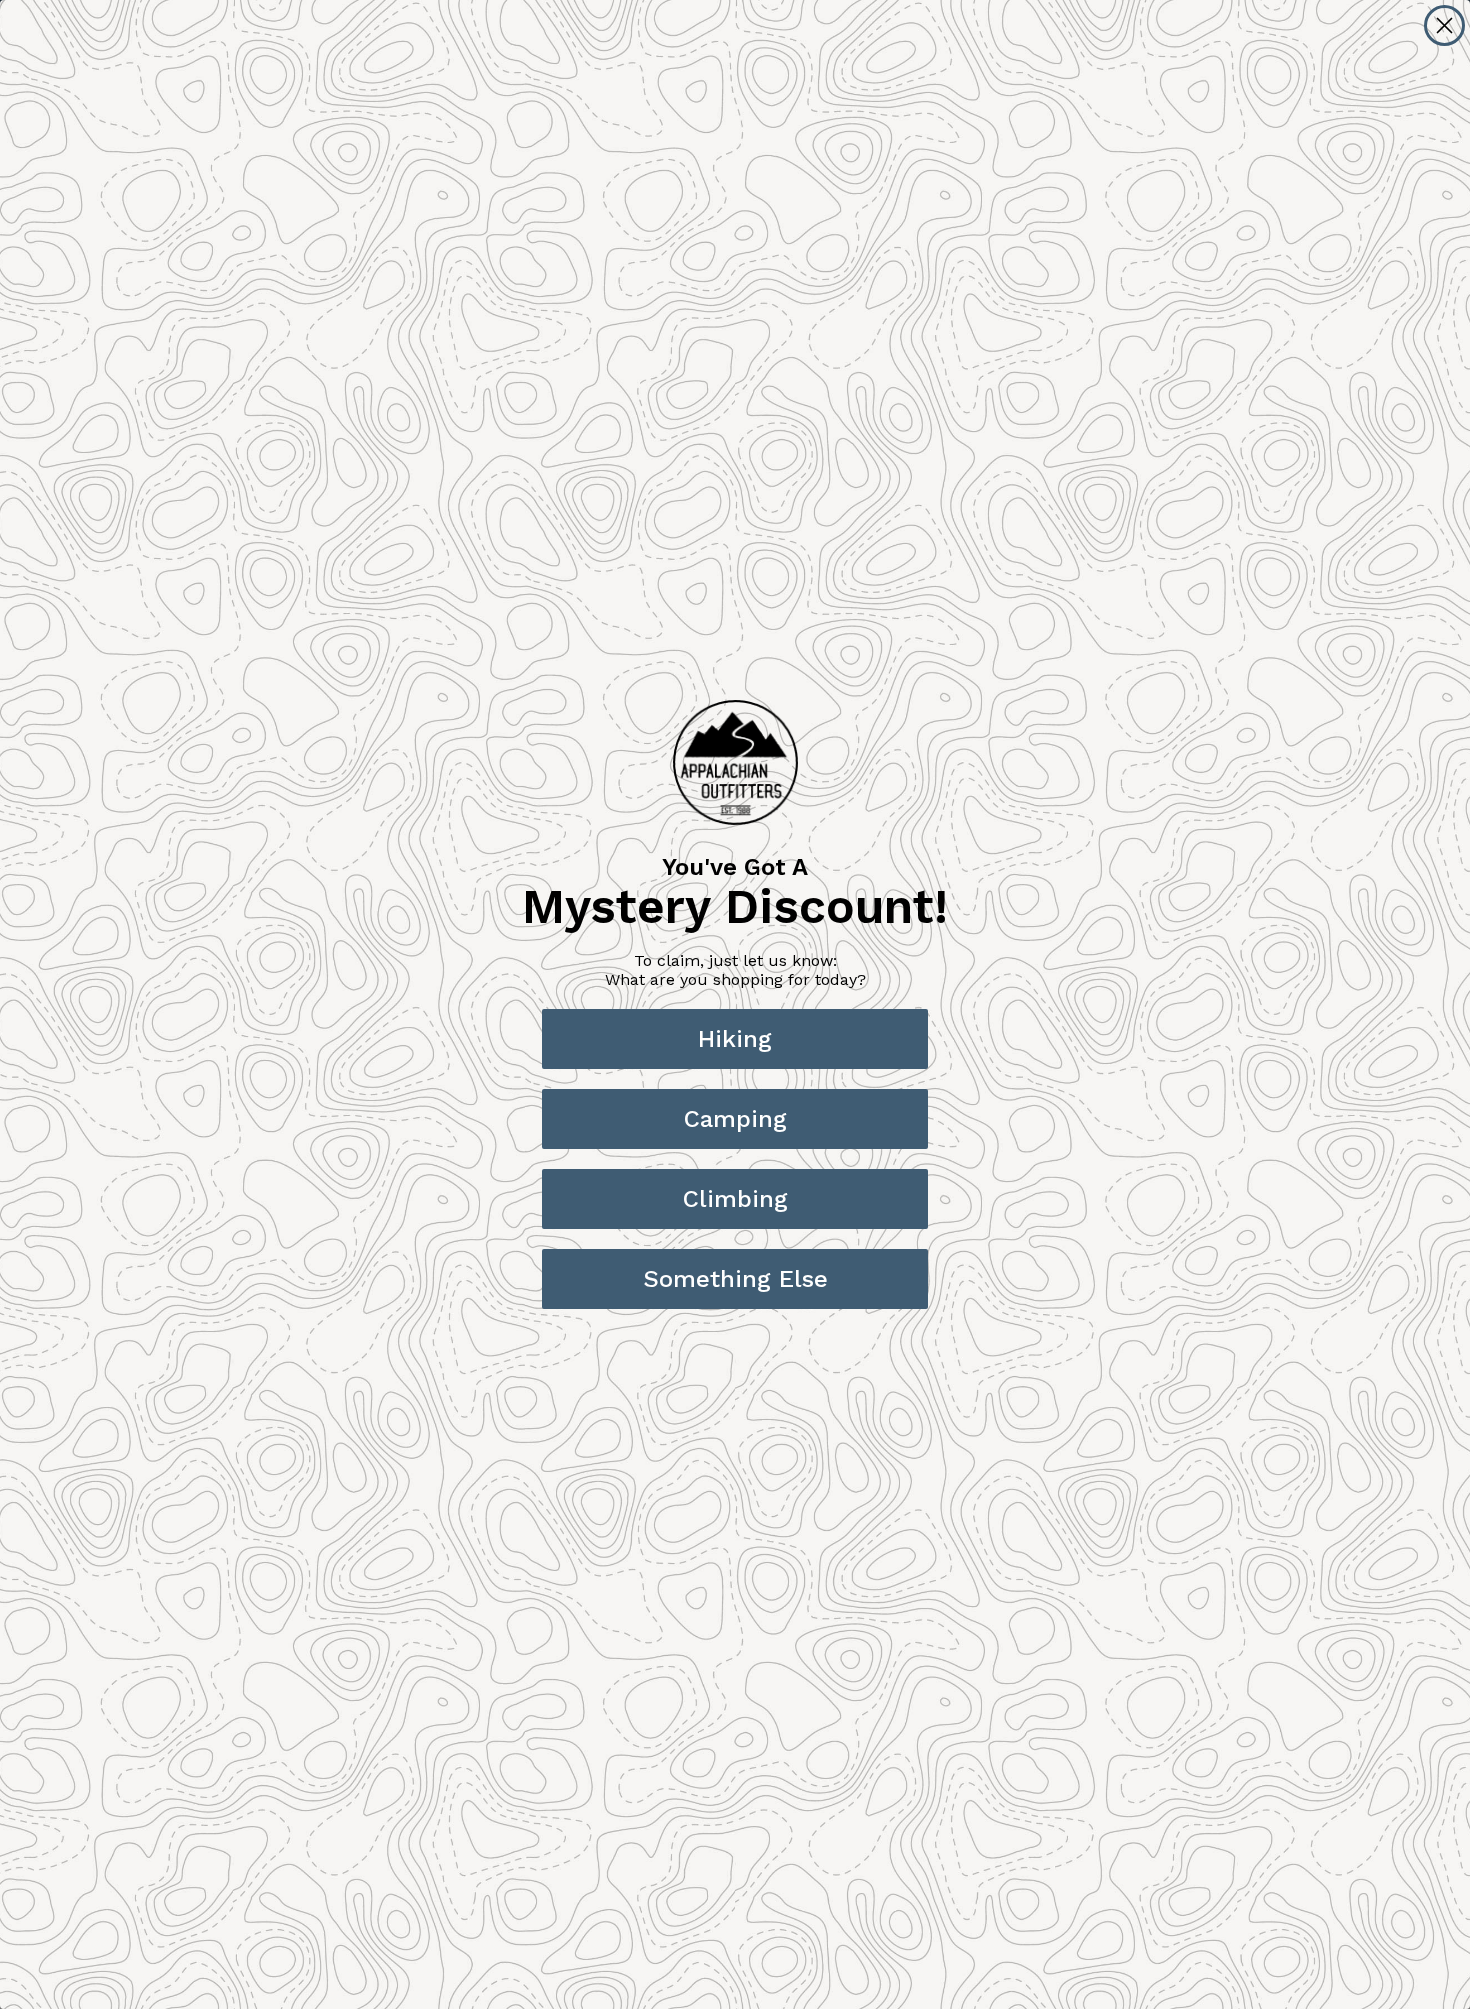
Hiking (735, 1039)
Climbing (735, 1199)
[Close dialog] (1444, 25)
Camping (735, 1119)
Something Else (735, 1279)
